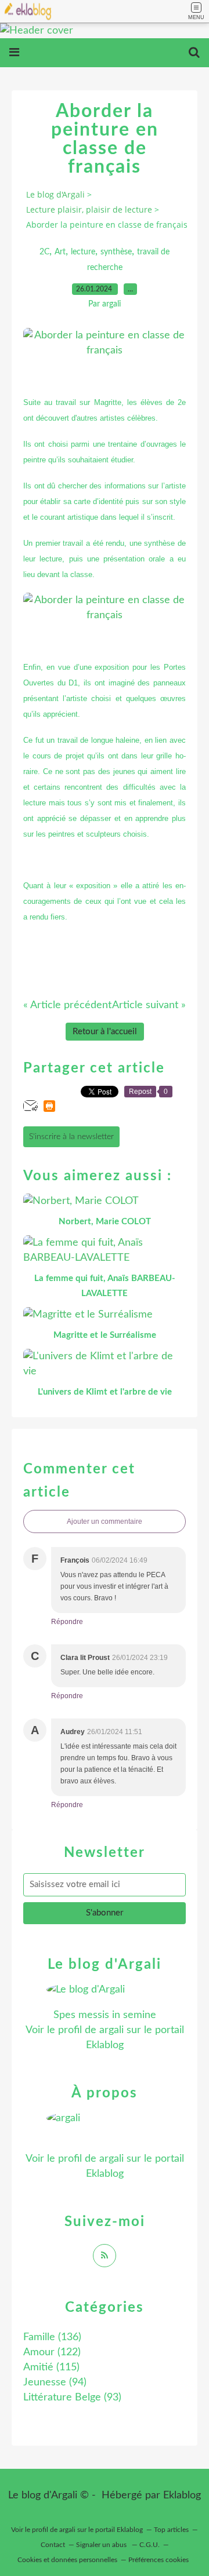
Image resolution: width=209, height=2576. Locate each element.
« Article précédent (67, 1005)
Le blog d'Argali (55, 194)
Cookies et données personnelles (67, 2560)
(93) (72, 2398)
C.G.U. (149, 2545)
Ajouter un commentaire (105, 1521)
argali (111, 2030)
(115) (51, 2367)
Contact (53, 2545)
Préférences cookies (158, 2560)
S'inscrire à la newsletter (71, 1137)
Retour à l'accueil (105, 1032)
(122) (52, 2352)
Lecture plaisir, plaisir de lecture (89, 209)
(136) (52, 2337)
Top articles (171, 2530)
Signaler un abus (102, 2545)
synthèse (116, 252)
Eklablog (182, 2495)
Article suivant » (149, 1005)
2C (44, 252)
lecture (83, 252)
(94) (55, 2382)
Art (60, 252)
